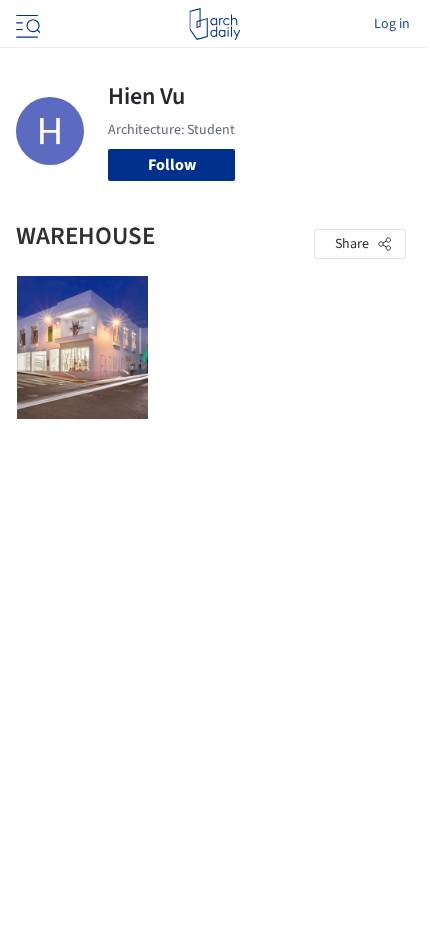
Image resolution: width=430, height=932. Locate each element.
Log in (392, 24)
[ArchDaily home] (214, 24)
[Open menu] (26, 24)
